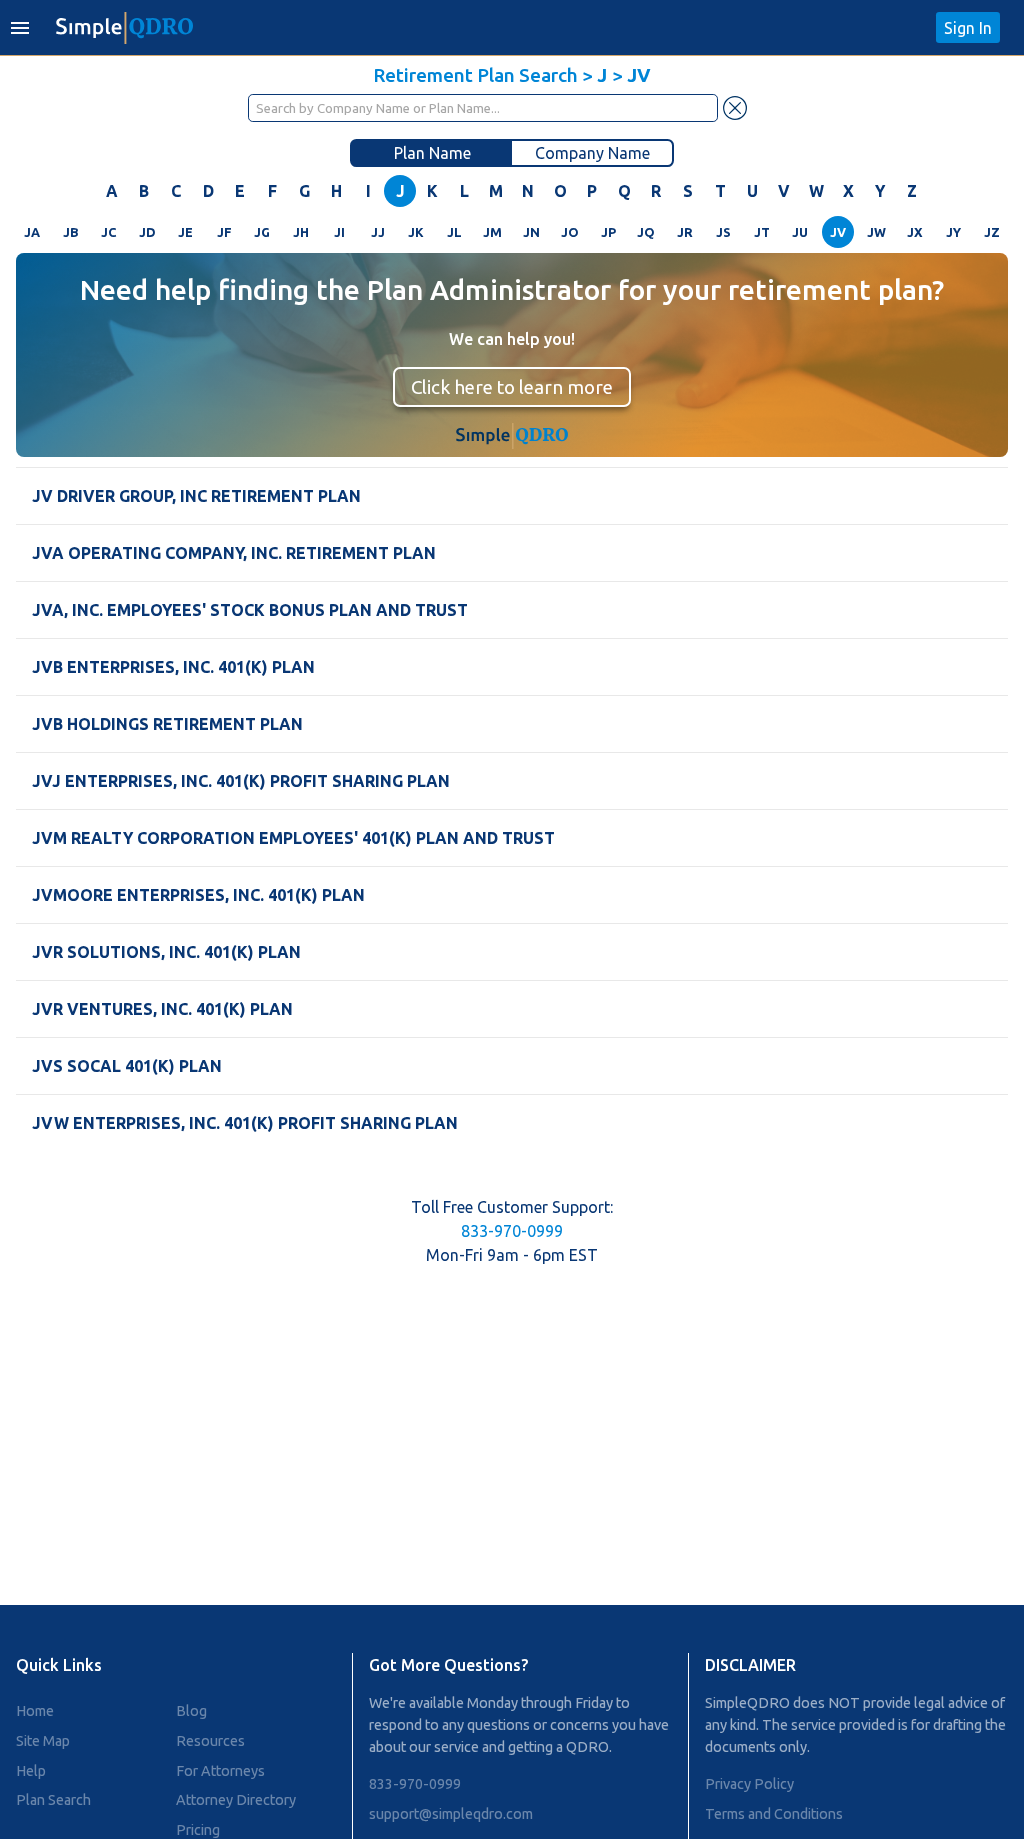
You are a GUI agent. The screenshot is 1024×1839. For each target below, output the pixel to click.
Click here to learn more (512, 387)
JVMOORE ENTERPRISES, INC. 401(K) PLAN (198, 895)
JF (224, 232)
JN (531, 232)
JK (416, 232)
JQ (646, 232)
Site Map (43, 1741)
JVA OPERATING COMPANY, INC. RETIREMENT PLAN (234, 553)
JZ (992, 232)
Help (31, 1771)
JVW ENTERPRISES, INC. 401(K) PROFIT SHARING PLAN (245, 1123)
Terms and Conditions (774, 1814)
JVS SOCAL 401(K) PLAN (127, 1066)
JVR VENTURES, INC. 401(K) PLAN (162, 1009)
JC (108, 232)
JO (570, 232)
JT (762, 232)
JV (838, 232)
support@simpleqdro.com (451, 1814)
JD (147, 232)
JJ (378, 232)
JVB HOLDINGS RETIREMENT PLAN (167, 724)
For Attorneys (220, 1771)
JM (492, 232)
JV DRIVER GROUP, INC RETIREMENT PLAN (196, 496)
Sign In (968, 28)
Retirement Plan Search (475, 75)
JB (70, 232)
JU (800, 232)
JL (454, 232)
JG (262, 232)
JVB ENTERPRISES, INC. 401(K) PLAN (173, 667)
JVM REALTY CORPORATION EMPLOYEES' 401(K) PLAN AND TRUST (293, 838)
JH (301, 232)
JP (608, 232)
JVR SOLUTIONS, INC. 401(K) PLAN (166, 952)
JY (953, 232)
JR (685, 232)
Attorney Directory (236, 1800)
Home (35, 1711)
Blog (191, 1711)
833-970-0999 (512, 1231)
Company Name (592, 153)
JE (185, 232)
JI (339, 232)
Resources (210, 1741)
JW (876, 232)
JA (32, 232)
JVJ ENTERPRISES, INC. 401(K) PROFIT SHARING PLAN (241, 781)
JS (723, 232)
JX (915, 232)
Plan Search (53, 1800)
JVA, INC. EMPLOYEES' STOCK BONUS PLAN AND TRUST (250, 610)
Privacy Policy (749, 1784)
